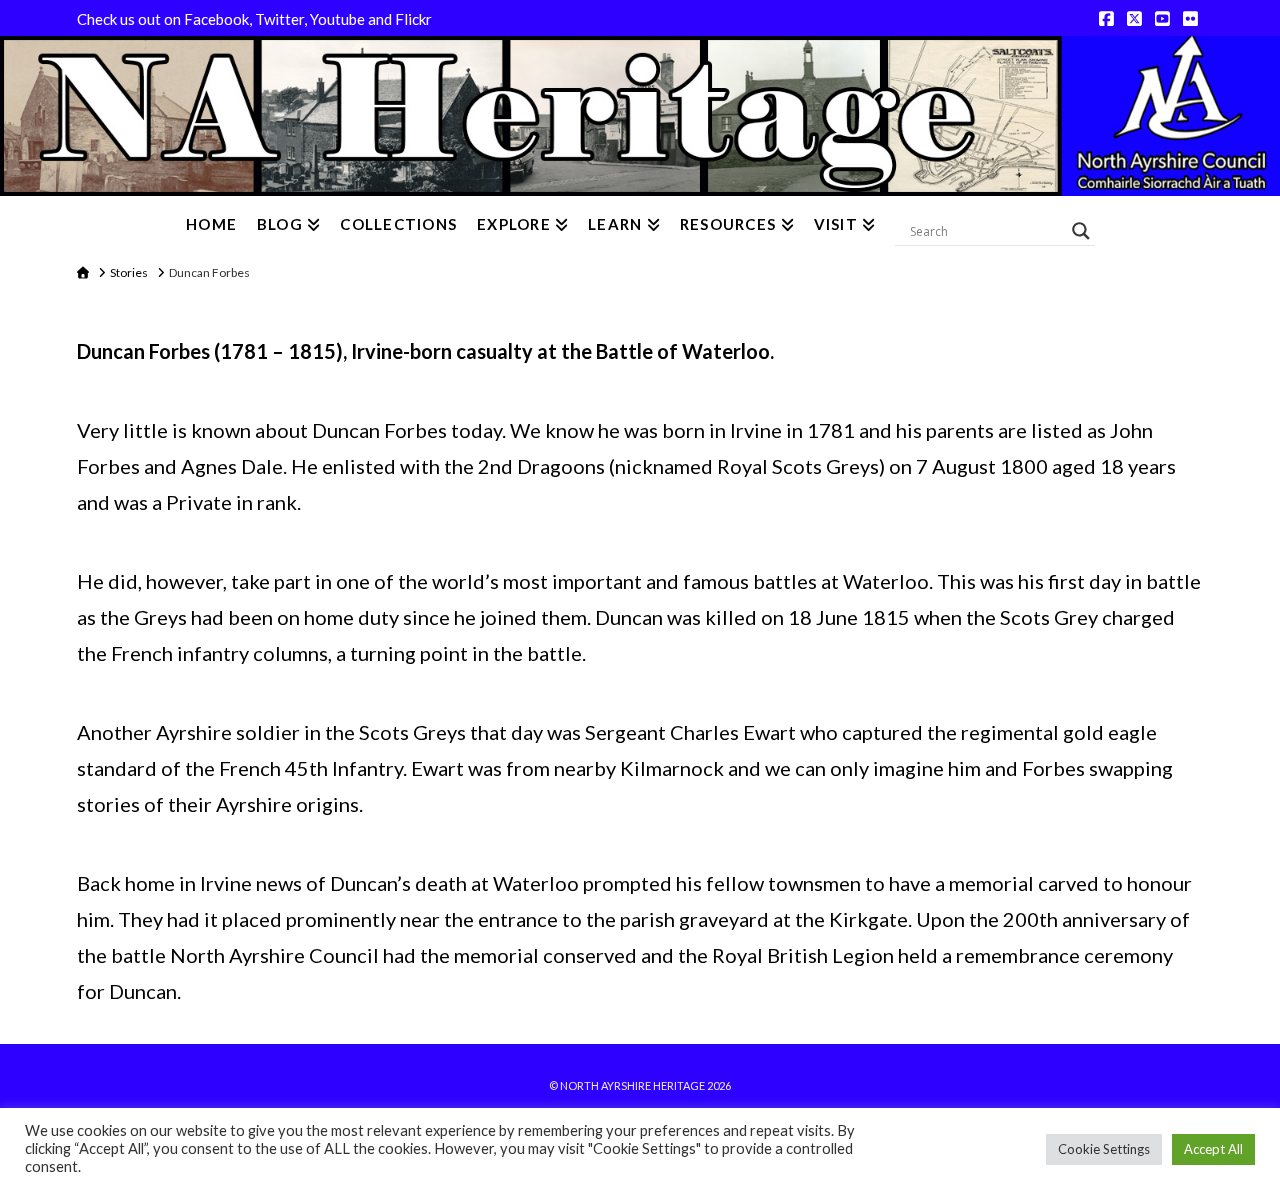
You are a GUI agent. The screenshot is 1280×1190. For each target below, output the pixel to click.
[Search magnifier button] (1081, 231)
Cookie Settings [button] (1104, 1149)
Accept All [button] (1213, 1149)
